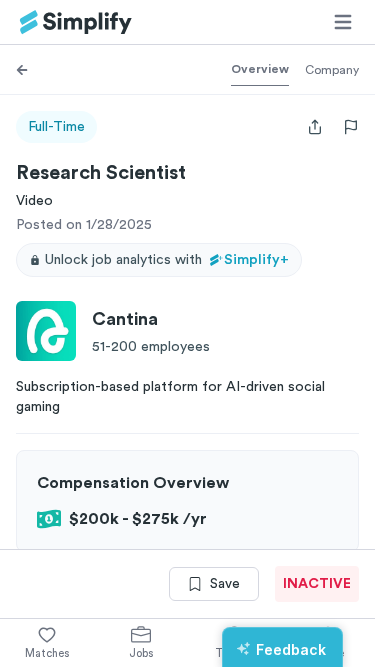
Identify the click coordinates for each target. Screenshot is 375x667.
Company (332, 70)
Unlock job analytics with (167, 260)
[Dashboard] (76, 22)
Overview (260, 69)
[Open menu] (343, 22)
